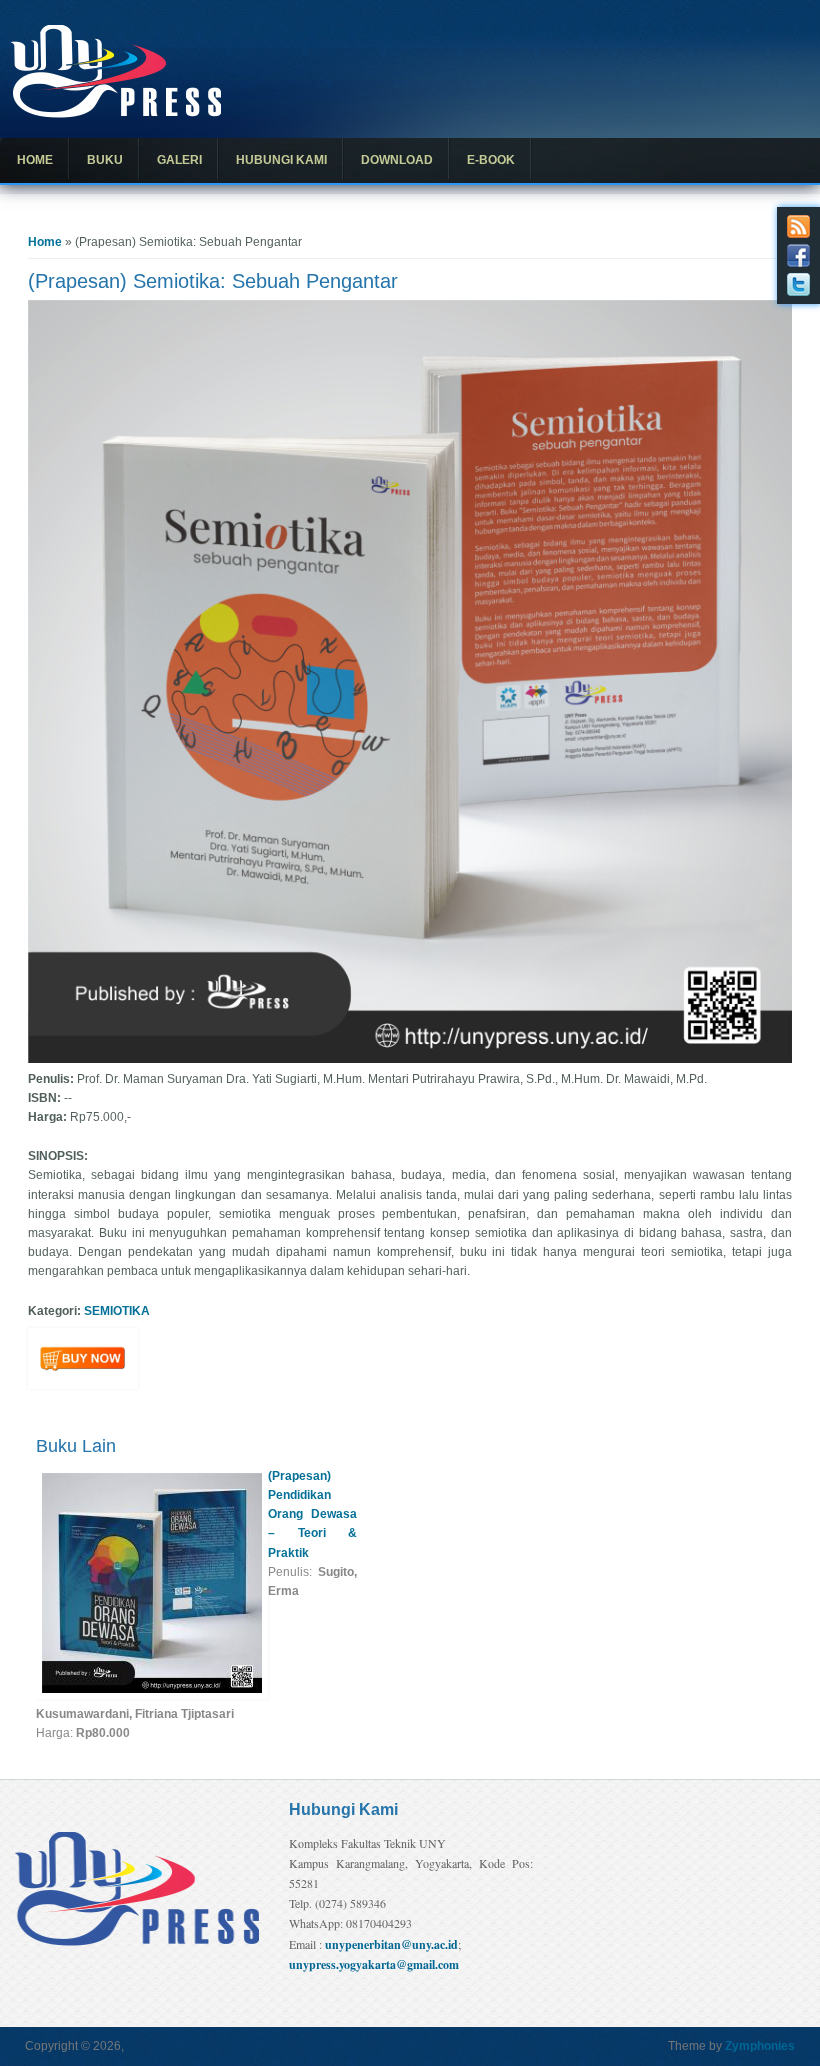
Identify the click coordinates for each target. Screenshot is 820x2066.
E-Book (491, 160)
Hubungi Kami (281, 160)
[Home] (115, 114)
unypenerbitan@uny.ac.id (391, 1944)
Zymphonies (760, 2046)
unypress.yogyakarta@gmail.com (374, 1964)
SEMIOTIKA (117, 1311)
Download (397, 160)
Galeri (179, 160)
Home (35, 160)
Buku (105, 160)
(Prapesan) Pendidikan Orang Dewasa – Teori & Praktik (312, 1514)
